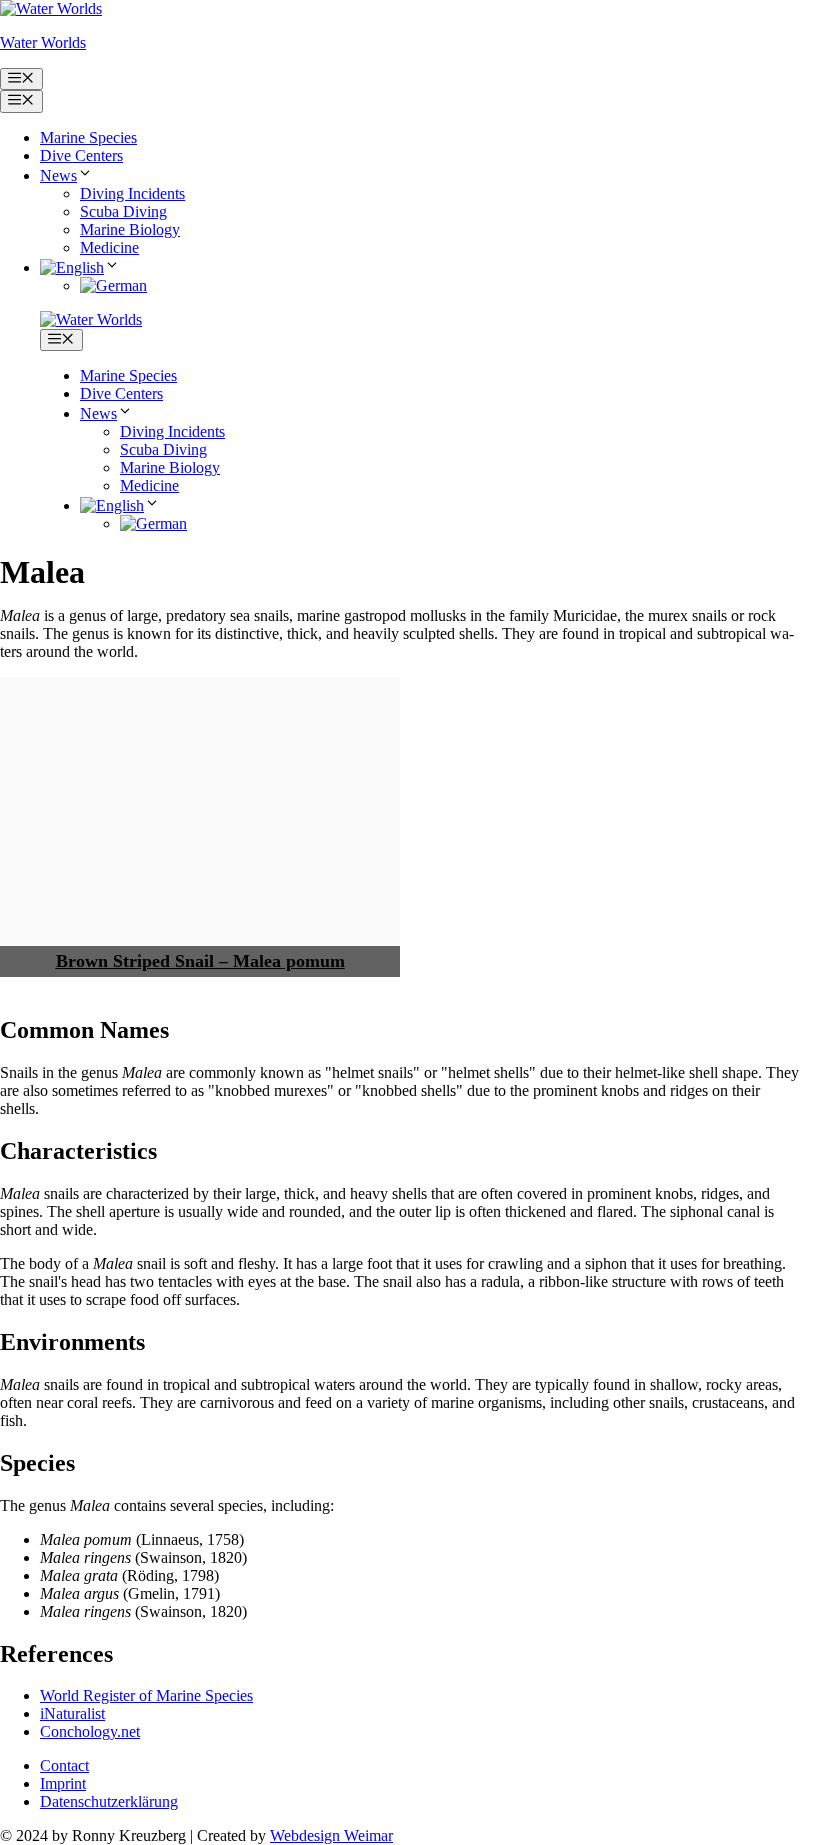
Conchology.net (90, 1731)
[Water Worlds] (91, 319)
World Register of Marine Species (146, 1695)
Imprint (63, 1783)
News (58, 175)
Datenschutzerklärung (109, 1801)
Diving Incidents (132, 193)
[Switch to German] (113, 285)
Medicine (109, 247)
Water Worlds (43, 42)
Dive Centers (81, 155)
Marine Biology (130, 229)
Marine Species (88, 137)
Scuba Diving (123, 211)
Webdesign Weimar (331, 1835)
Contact (64, 1765)
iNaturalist (72, 1713)
